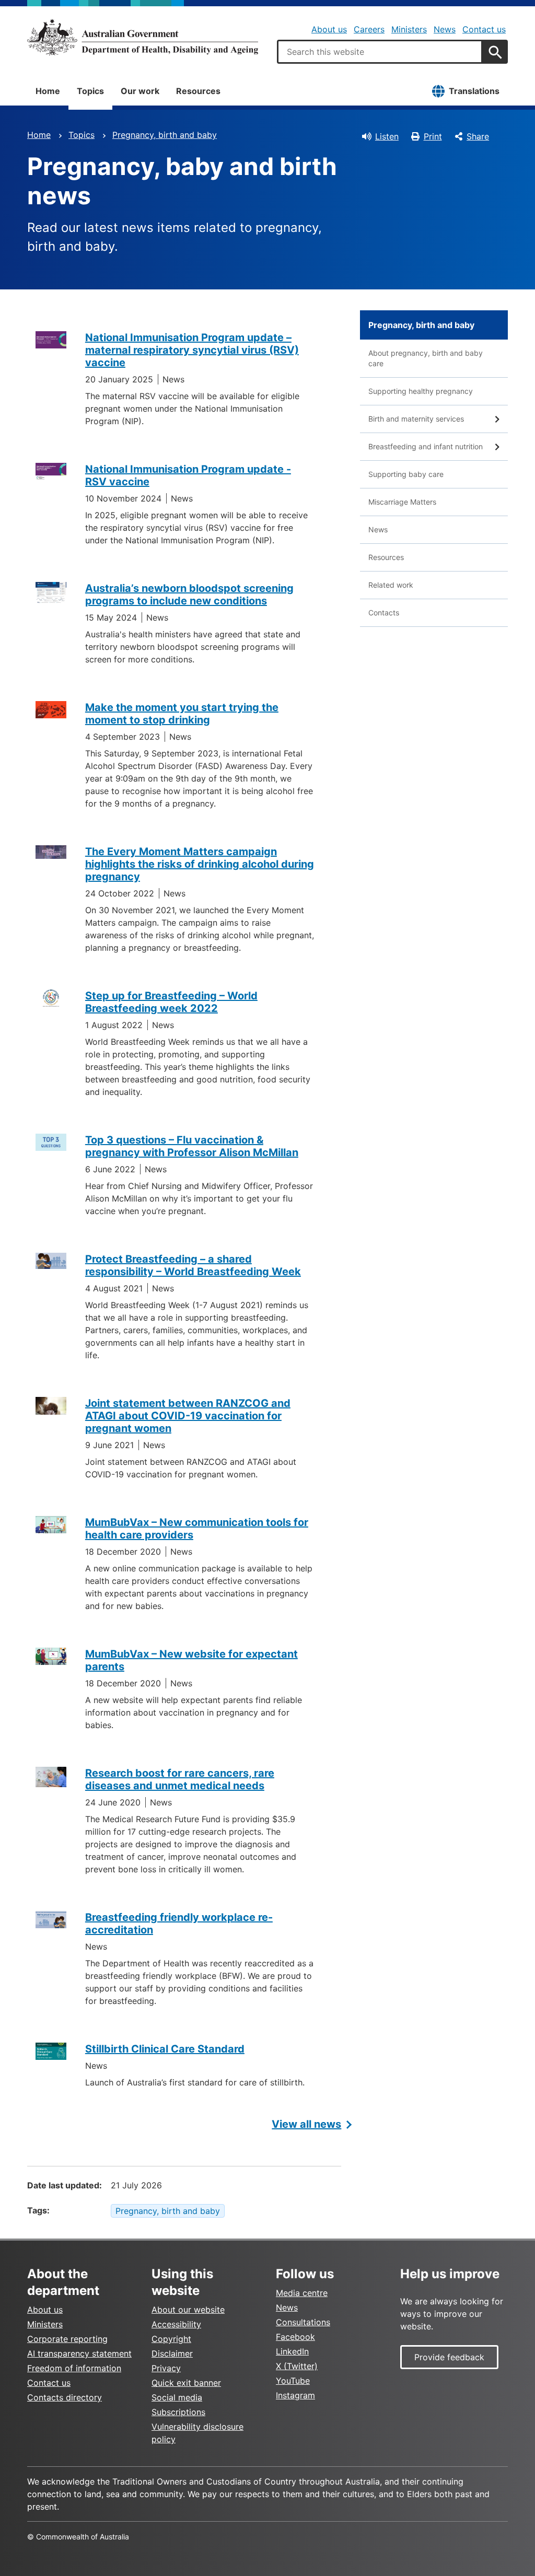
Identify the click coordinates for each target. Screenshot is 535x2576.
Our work (140, 91)
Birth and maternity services (416, 419)
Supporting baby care (406, 474)
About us (329, 29)
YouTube (293, 2381)
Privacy (166, 2368)
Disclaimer (172, 2353)
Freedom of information (74, 2368)
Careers (369, 29)
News (445, 29)
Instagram (295, 2395)
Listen (387, 136)
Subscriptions (178, 2412)
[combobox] (380, 52)
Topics (90, 91)
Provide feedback (449, 2357)
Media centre (302, 2293)
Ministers (409, 29)
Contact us (484, 29)
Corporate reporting (67, 2339)
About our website (188, 2310)
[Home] (143, 37)
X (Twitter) (297, 2366)
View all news (306, 2124)
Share (478, 136)
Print (433, 136)
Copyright (171, 2339)
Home (48, 91)
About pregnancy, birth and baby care (426, 358)
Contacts (384, 613)
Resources (198, 91)
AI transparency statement (79, 2353)
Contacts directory (65, 2397)
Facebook (295, 2337)
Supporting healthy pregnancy (421, 391)
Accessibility (176, 2324)
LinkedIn (292, 2351)
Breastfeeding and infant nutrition (426, 446)
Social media (177, 2397)
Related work (391, 585)
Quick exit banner (186, 2383)
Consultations (303, 2322)
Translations (474, 91)
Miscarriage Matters (402, 502)
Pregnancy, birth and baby (165, 135)
